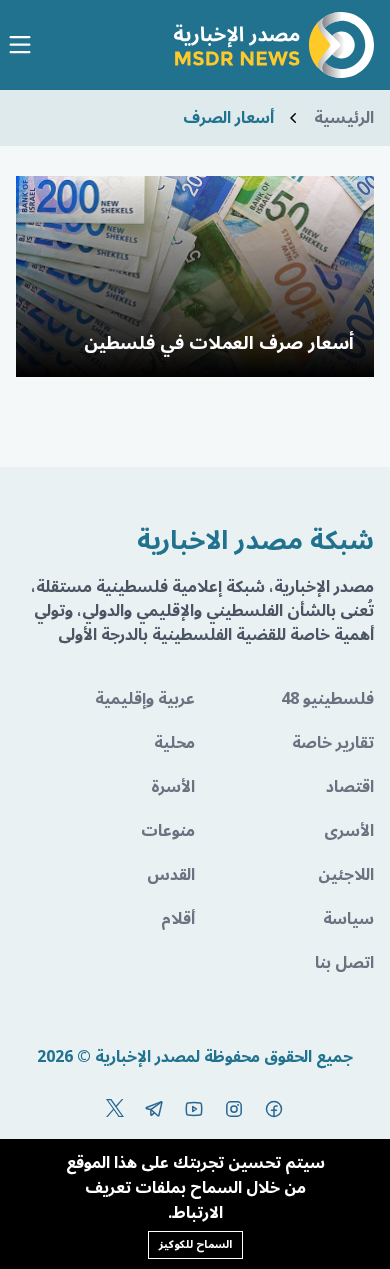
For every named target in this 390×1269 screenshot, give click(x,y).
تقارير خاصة (333, 743)
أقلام (178, 919)
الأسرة (173, 787)
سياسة (348, 919)
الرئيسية (344, 118)
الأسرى (349, 831)
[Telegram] (154, 1109)
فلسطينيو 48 (327, 699)
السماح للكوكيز (195, 1244)
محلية (174, 743)
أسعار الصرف (228, 118)
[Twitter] (115, 1109)
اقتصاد (350, 787)
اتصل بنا (344, 963)
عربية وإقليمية (145, 699)
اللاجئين (346, 875)
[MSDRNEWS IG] (234, 1109)
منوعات (168, 831)
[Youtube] (194, 1109)
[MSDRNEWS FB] (274, 1109)
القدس (171, 875)
